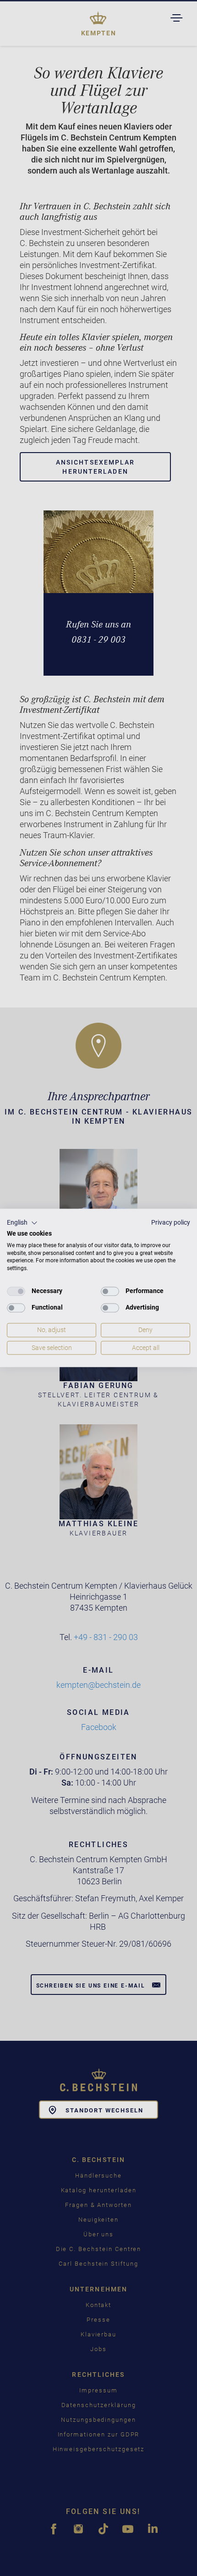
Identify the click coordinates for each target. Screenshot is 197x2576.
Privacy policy (171, 1222)
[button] (22, 1223)
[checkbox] (16, 1291)
